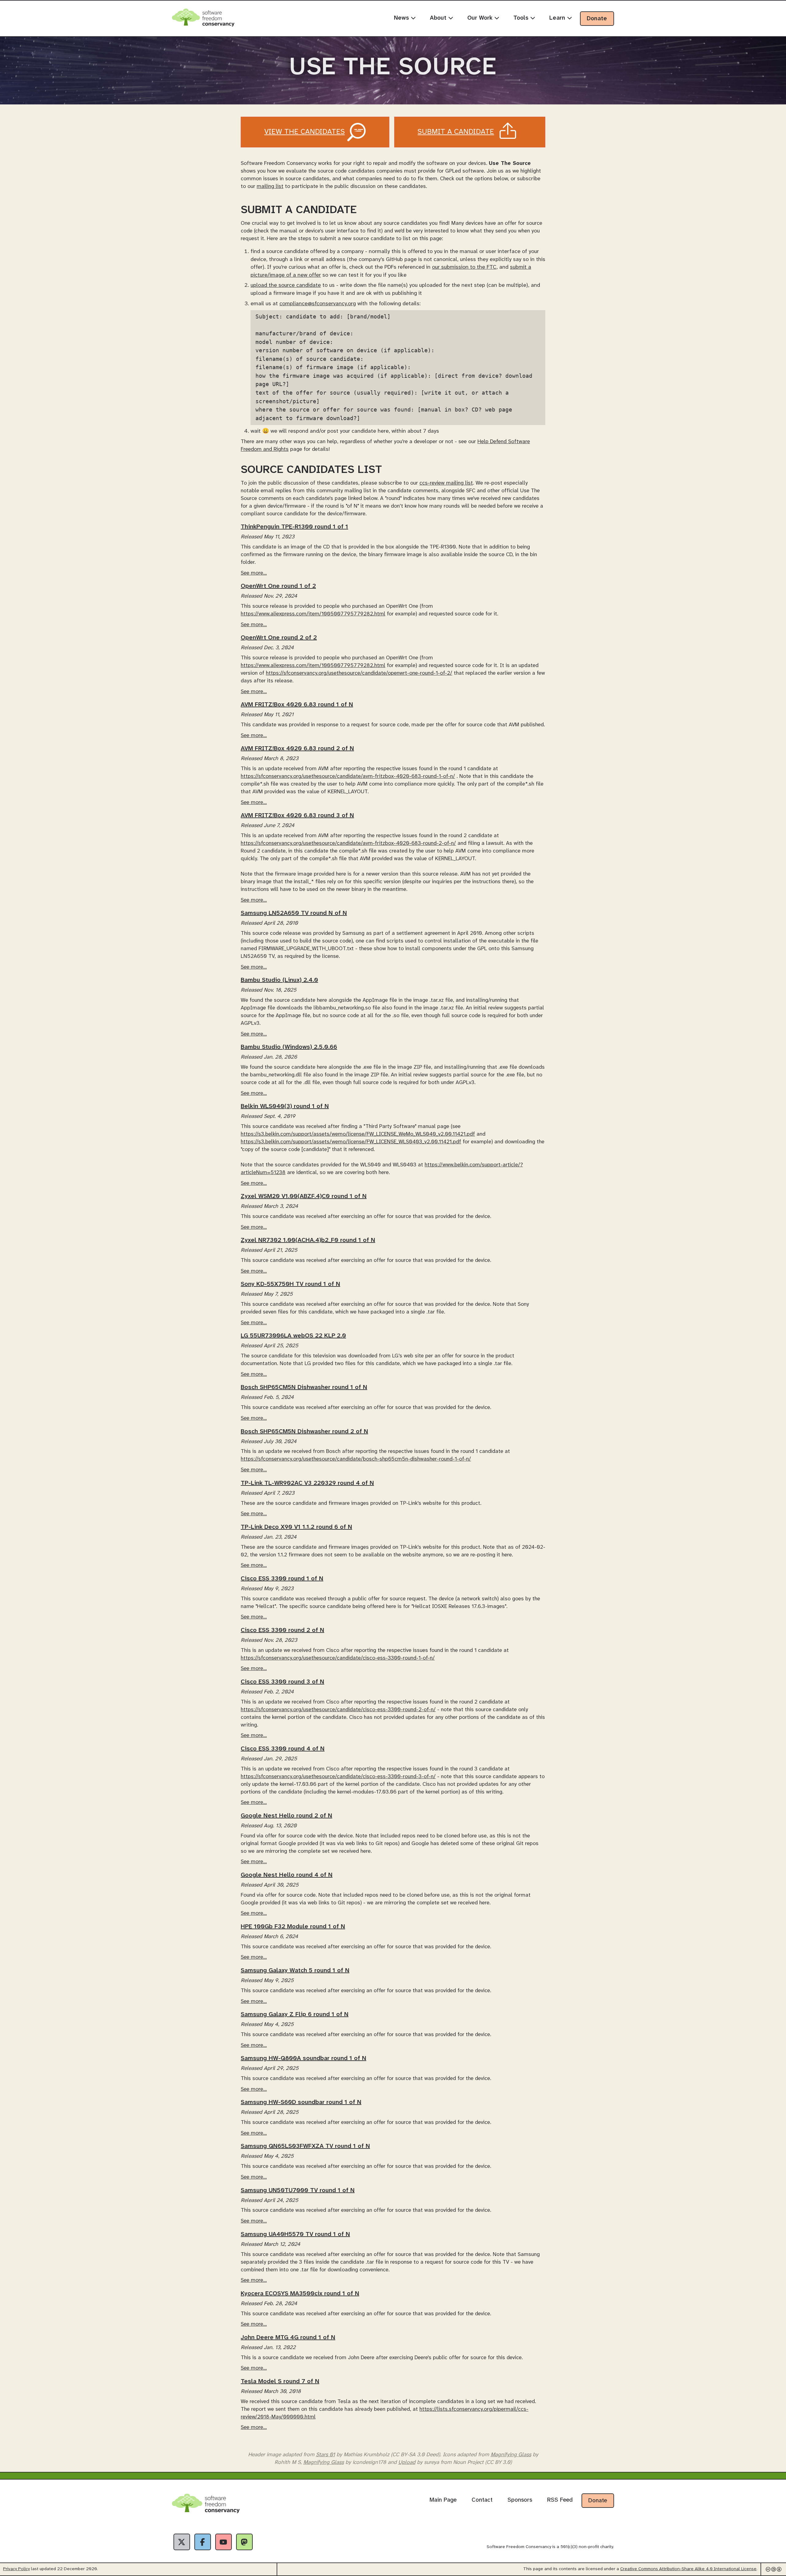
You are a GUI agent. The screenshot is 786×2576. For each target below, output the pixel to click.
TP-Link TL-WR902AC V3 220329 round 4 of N (307, 1483)
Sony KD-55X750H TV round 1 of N (290, 1284)
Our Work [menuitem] (481, 18)
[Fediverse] (244, 2542)
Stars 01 (325, 2455)
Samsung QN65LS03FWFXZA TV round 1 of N (305, 2146)
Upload (407, 2462)
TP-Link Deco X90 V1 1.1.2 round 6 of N (296, 1527)
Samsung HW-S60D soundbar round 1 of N (301, 2102)
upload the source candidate (286, 285)
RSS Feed (560, 2500)
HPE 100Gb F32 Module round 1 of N (293, 1927)
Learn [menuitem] (558, 18)
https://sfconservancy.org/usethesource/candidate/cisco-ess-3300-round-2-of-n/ (338, 1710)
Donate (597, 19)
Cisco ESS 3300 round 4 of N (283, 1749)
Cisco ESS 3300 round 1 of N (282, 1579)
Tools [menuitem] (522, 18)
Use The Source (393, 68)
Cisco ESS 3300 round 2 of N (282, 1630)
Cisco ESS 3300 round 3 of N (282, 1682)
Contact (482, 2500)
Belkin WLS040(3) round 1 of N (285, 1106)
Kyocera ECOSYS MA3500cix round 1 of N (300, 2294)
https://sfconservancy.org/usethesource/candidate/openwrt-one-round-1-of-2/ (359, 673)
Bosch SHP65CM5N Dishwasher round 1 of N (304, 1387)
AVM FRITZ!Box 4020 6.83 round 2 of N (297, 749)
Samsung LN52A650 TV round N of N (294, 913)
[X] (182, 2542)
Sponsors (520, 2500)
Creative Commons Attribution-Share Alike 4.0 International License (688, 2569)
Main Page (443, 2500)
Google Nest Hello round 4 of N (287, 1875)
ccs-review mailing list (446, 483)
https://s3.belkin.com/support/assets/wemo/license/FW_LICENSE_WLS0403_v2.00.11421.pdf (351, 1142)
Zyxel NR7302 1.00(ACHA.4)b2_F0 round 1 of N (308, 1240)
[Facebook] (203, 2542)
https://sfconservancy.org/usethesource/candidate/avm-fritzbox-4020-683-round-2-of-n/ (348, 843)
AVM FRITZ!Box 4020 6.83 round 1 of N (297, 705)
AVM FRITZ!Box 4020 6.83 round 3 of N (297, 816)
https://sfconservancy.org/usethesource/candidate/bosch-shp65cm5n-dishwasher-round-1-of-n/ (356, 1459)
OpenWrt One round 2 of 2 (279, 638)
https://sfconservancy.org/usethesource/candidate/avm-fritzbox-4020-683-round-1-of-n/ (348, 776)
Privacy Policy (16, 2569)
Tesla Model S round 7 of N (280, 2381)
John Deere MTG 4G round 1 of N (288, 2338)
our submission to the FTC (464, 267)
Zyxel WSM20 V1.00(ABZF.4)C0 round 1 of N (304, 1196)
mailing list (270, 186)
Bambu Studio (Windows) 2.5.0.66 (289, 1047)
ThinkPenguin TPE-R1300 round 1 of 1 (294, 527)
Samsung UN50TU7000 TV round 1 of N (298, 2190)
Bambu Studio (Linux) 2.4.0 (279, 980)
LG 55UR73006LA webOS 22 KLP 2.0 (293, 1336)
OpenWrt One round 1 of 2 (278, 586)
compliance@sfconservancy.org (318, 304)
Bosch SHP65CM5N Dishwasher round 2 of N (304, 1432)
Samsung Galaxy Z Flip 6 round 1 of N (295, 2014)
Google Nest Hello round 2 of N (286, 1816)
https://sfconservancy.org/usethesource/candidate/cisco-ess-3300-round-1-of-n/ (338, 1658)
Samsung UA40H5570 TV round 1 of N (295, 2234)
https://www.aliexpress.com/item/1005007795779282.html (313, 614)
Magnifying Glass (511, 2455)
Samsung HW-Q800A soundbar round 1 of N (304, 2058)
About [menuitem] (439, 18)
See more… (254, 573)
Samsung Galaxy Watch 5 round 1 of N (295, 1971)
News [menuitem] (402, 18)
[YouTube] (224, 2542)
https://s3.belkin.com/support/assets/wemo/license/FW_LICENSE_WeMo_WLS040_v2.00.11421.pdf (358, 1134)
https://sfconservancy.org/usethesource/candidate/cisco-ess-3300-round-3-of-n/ (338, 1777)
